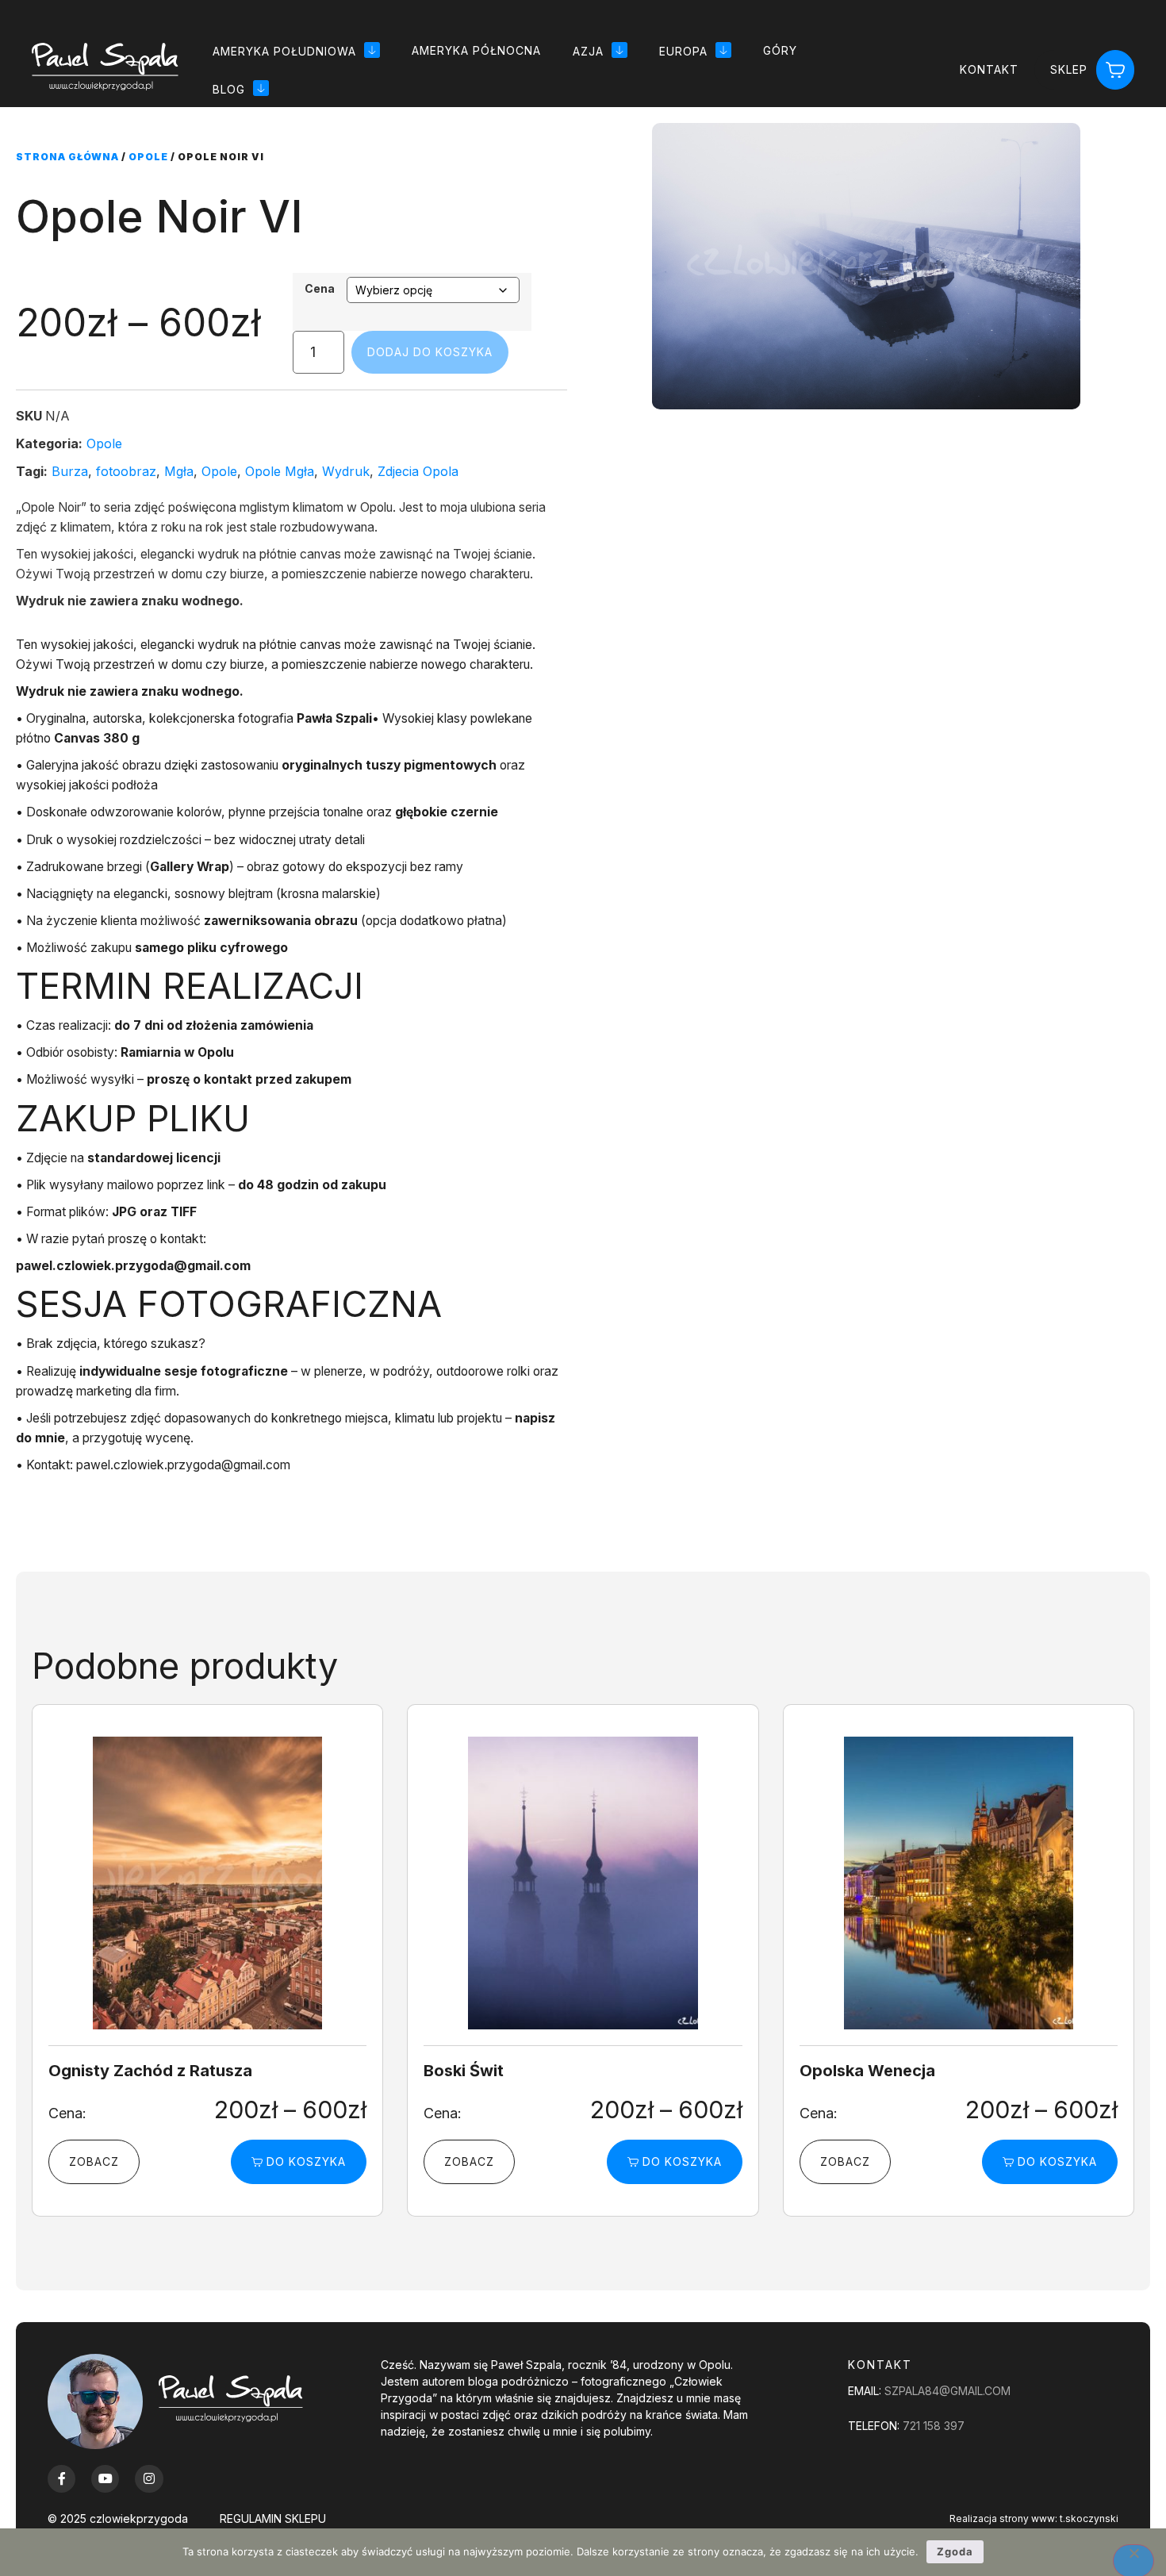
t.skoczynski (1089, 2518)
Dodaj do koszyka (430, 352)
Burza (70, 471)
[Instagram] (149, 2479)
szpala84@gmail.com (947, 2391)
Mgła (179, 471)
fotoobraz (126, 471)
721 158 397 (934, 2426)
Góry (780, 50)
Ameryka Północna (476, 50)
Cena (320, 289)
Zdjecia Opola (418, 471)
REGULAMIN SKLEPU (273, 2518)
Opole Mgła (280, 471)
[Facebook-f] (61, 2479)
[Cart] (1115, 70)
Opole (148, 157)
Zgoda (955, 2551)
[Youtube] (105, 2479)
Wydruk (346, 471)
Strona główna (67, 157)
